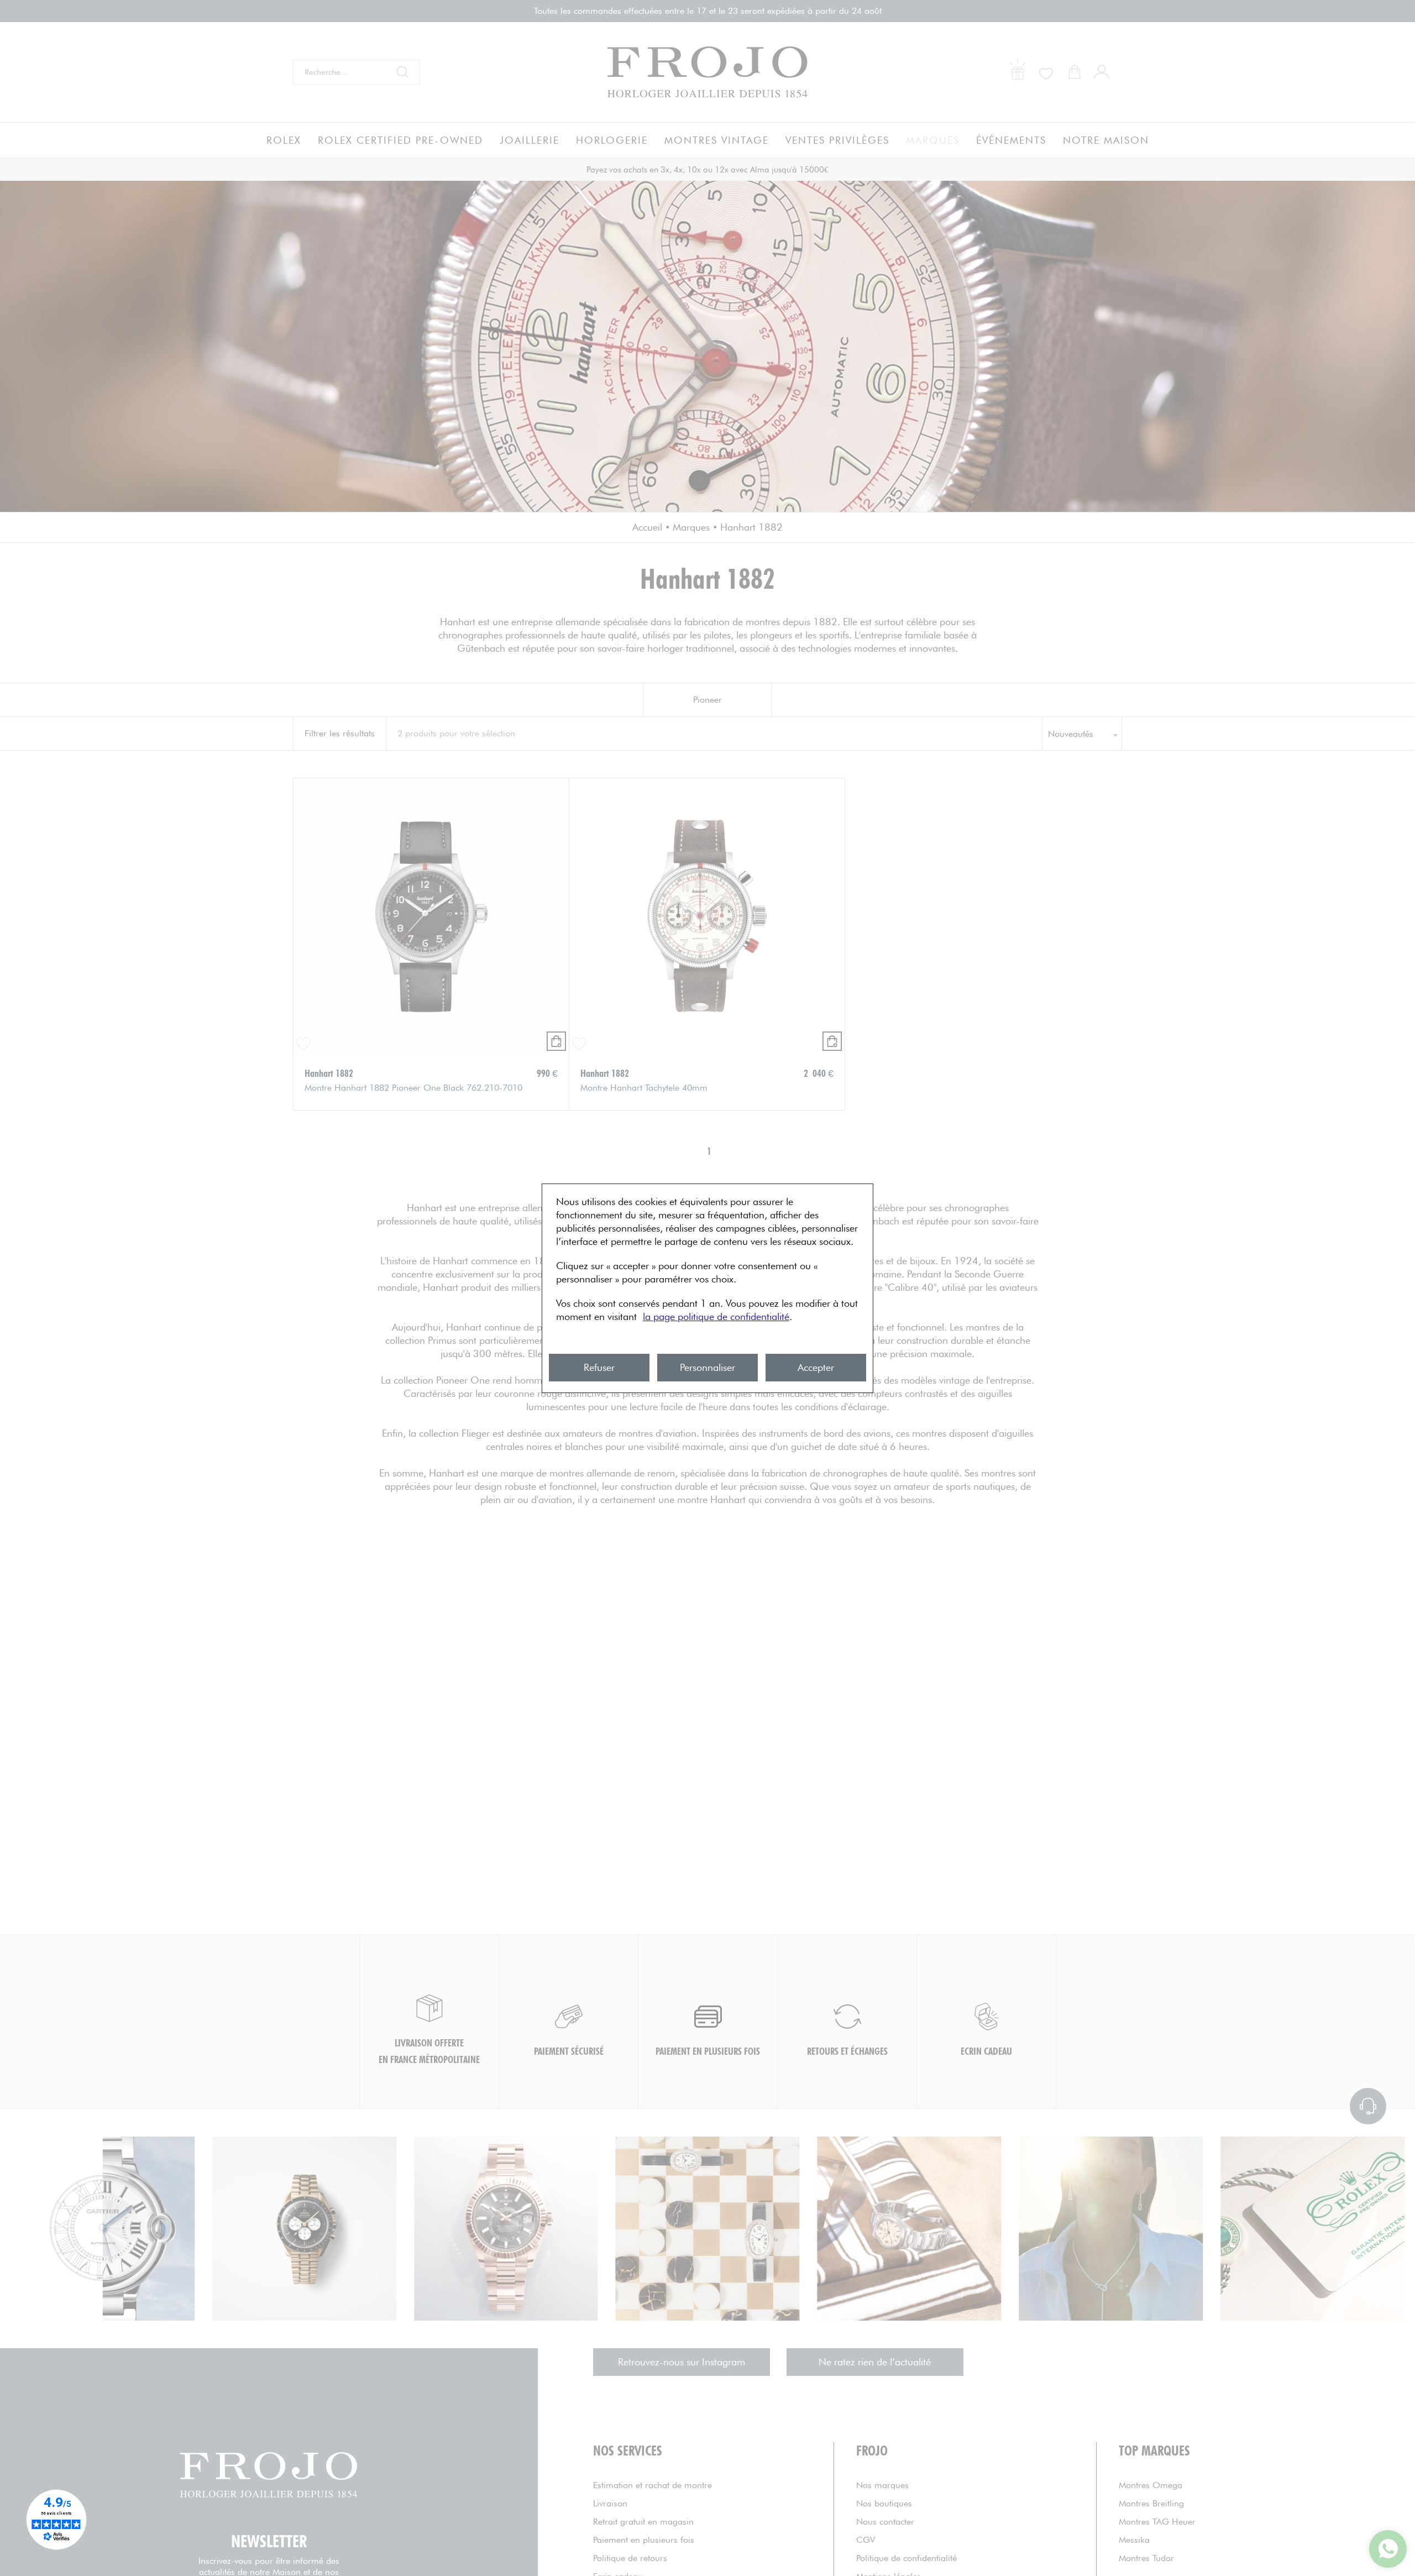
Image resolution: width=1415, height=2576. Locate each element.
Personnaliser (707, 1367)
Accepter (816, 1367)
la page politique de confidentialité (716, 1316)
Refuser (599, 1367)
